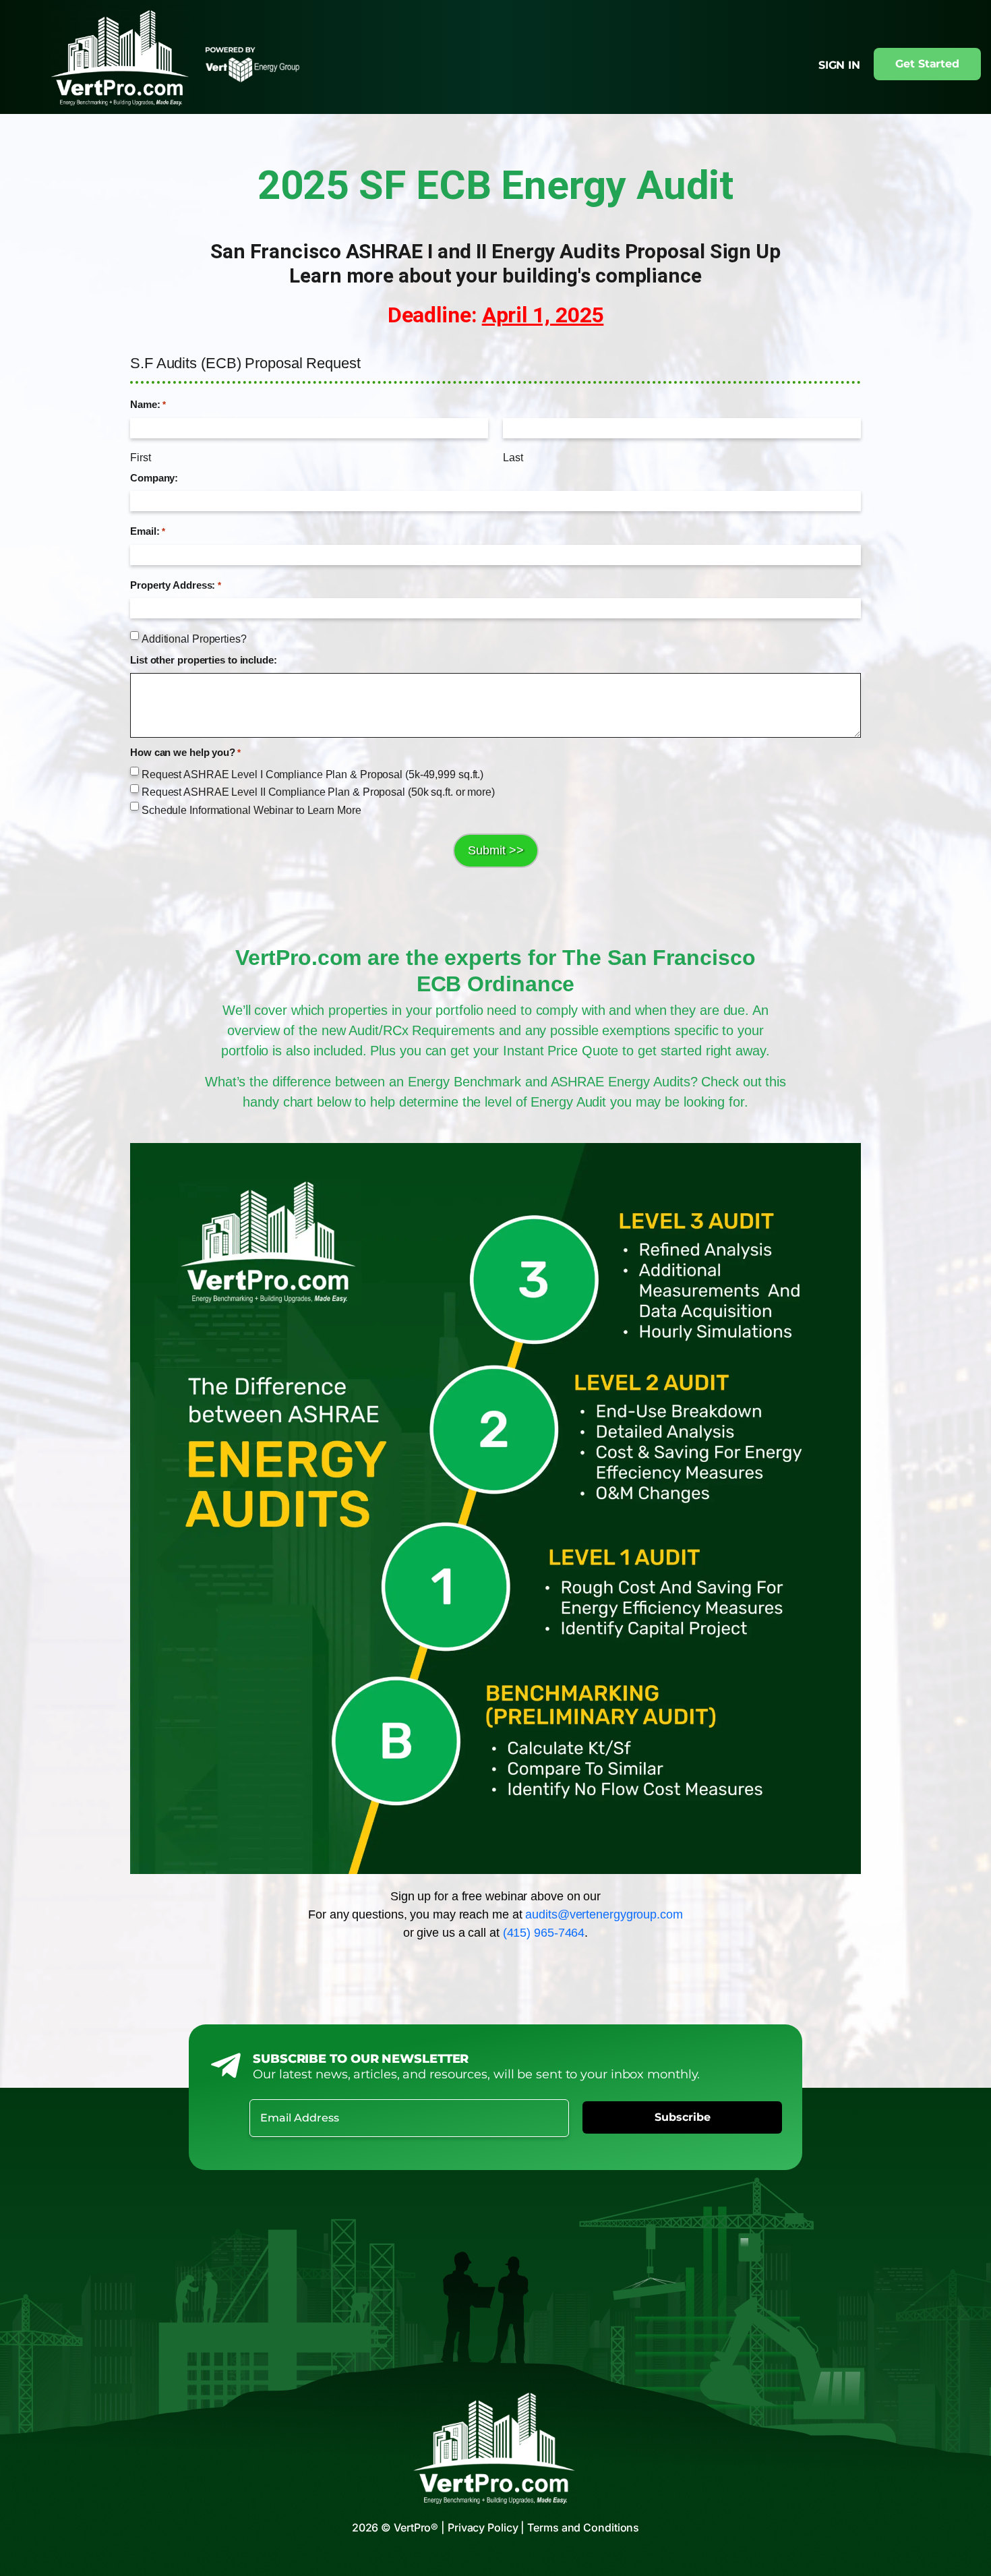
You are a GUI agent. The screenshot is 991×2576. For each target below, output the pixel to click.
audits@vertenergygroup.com (604, 1914)
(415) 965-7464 (544, 1933)
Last (513, 458)
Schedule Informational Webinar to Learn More (251, 810)
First (141, 458)
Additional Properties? (194, 639)
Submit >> (496, 850)
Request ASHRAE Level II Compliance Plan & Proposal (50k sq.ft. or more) (318, 792)
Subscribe (683, 2117)
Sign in (839, 65)
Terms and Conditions (583, 2527)
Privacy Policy (483, 2527)
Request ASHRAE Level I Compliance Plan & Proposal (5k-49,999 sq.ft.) (312, 774)
